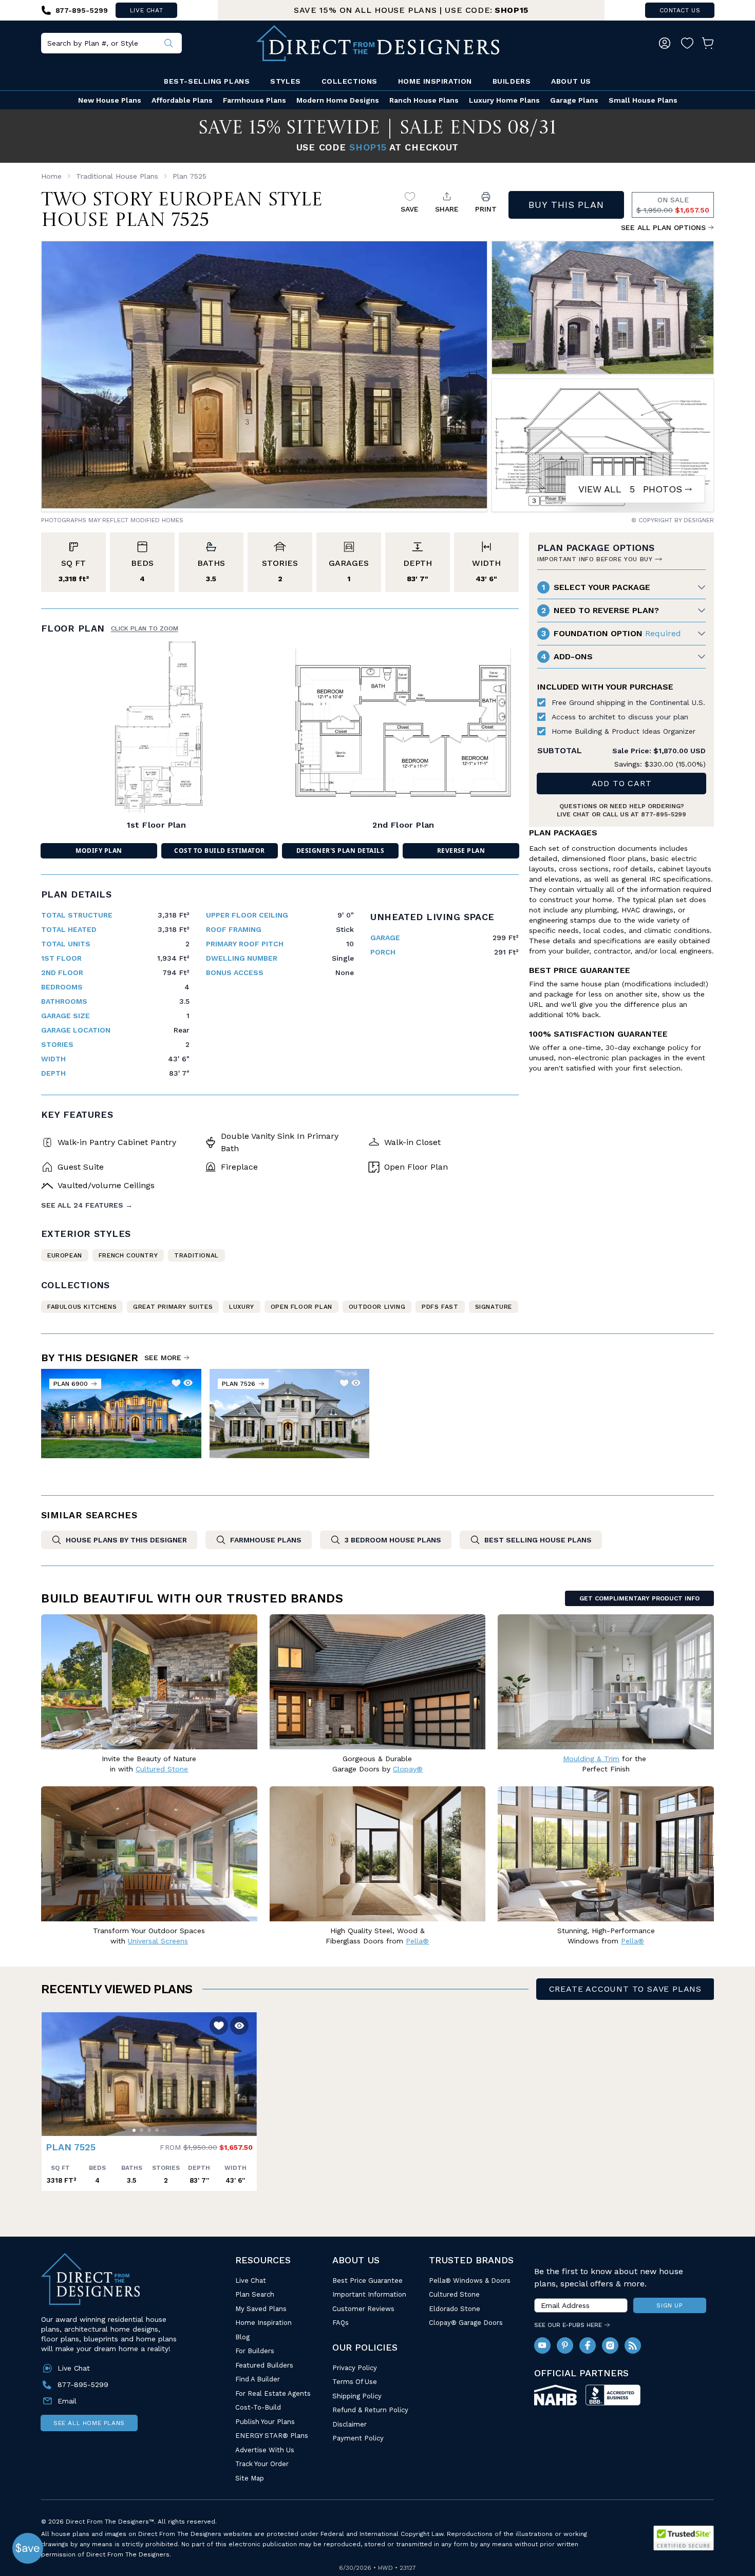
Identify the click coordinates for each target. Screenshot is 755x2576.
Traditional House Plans (117, 176)
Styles (285, 81)
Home (51, 176)
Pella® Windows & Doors (470, 2281)
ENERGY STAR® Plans (272, 2436)
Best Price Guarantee (367, 2281)
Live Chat (251, 2281)
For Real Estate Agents (273, 2393)
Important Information (369, 2294)
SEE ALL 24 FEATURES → (87, 1205)
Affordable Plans (182, 100)
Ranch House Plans (424, 100)
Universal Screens (158, 1941)
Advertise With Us (265, 2450)
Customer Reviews (363, 2309)
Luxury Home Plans (504, 100)
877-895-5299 (664, 814)
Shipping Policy (357, 2396)
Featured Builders (264, 2365)
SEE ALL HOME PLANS (89, 2423)
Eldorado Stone (455, 2309)
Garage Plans (574, 100)
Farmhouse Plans (254, 100)
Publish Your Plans (265, 2422)
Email (67, 2401)
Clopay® (408, 1769)
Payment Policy (358, 2438)
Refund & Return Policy (370, 2410)
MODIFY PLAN (99, 851)
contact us (680, 10)
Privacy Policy (355, 2368)
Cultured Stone (454, 2294)
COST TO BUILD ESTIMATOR (219, 851)
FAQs (341, 2323)
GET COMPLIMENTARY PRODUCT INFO (639, 1598)
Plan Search (255, 2294)
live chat (146, 10)
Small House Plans (643, 100)
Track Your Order (262, 2464)
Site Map (250, 2478)
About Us (571, 81)
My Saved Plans (261, 2309)
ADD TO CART (622, 783)
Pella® (417, 1941)
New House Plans (110, 100)
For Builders (255, 2351)
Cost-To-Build (258, 2407)
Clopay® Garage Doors (466, 2323)
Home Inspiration (435, 81)
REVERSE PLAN (461, 851)
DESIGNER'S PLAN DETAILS (340, 851)
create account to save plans (625, 1989)
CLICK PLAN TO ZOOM (145, 628)
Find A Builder (258, 2379)
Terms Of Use (355, 2382)
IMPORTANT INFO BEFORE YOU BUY (595, 559)
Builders (512, 81)
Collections (350, 81)
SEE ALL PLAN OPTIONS (663, 227)
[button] (52, 2069)
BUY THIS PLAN (566, 205)
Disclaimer (350, 2424)
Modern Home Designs (338, 100)
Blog (242, 2337)
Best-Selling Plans (207, 81)
